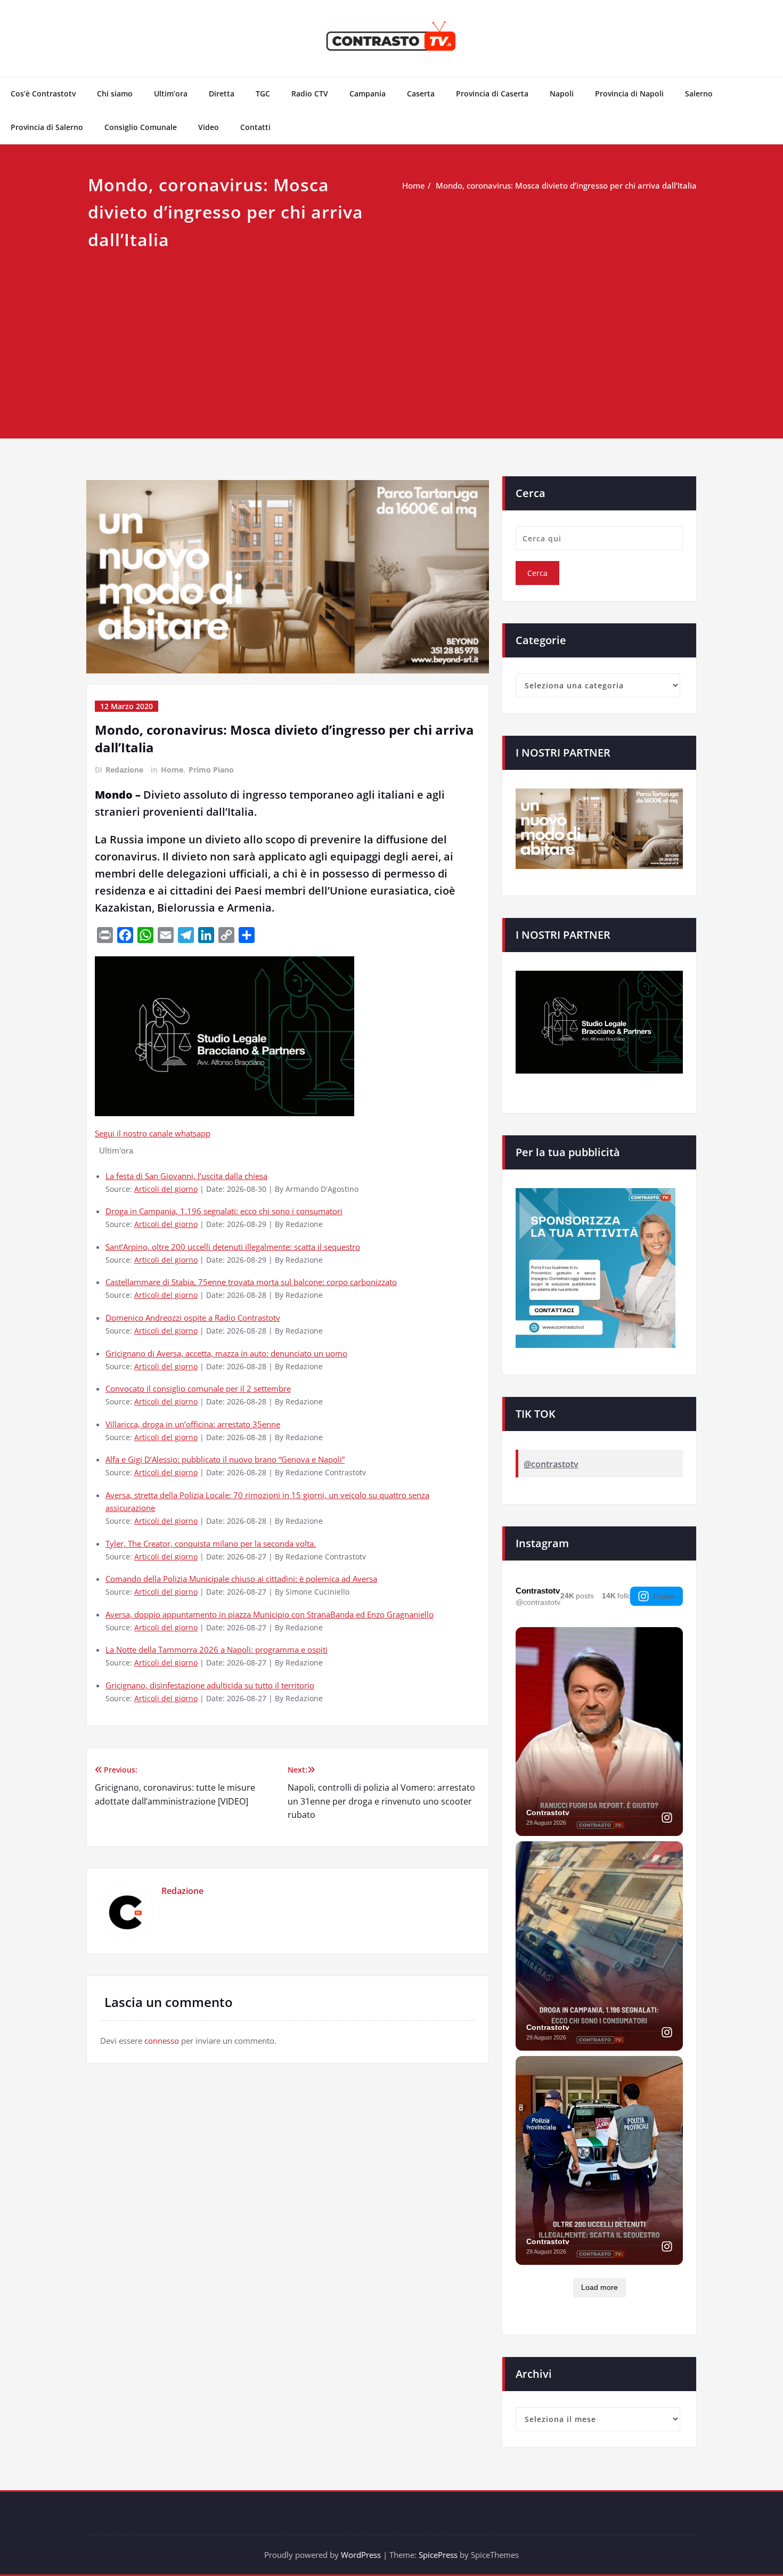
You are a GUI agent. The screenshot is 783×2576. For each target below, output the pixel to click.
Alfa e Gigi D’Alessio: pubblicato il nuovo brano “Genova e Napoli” (225, 1459)
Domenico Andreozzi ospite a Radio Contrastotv (193, 1318)
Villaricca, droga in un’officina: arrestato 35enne (193, 1424)
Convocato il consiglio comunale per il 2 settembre (198, 1388)
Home (414, 185)
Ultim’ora (171, 94)
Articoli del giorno (166, 1189)
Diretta (222, 94)
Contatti (255, 127)
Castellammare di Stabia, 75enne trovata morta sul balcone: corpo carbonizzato (251, 1282)
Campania (368, 94)
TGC (263, 94)
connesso (162, 2041)
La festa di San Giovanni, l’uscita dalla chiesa (186, 1176)
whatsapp (193, 1133)
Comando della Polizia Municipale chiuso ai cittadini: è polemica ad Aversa (241, 1579)
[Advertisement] (391, 333)
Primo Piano (211, 770)
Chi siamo (115, 94)
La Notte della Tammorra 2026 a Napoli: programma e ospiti (217, 1649)
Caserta (421, 94)
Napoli (562, 94)
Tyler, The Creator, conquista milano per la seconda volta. (211, 1543)
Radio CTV (310, 94)
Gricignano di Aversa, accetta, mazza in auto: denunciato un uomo (226, 1353)
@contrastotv (551, 1464)
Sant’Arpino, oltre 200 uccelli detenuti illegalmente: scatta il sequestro (233, 1247)
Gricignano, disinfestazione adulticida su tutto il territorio (210, 1685)
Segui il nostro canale (135, 1133)
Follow (664, 1596)
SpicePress (438, 2555)
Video (209, 127)
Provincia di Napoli (629, 94)
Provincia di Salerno (47, 127)
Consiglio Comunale (141, 127)
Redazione (124, 770)
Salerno (699, 94)
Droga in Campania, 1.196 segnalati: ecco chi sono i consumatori (224, 1211)
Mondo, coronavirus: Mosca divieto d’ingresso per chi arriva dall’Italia (566, 185)
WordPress (361, 2555)
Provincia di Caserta (492, 94)
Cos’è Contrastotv (43, 94)
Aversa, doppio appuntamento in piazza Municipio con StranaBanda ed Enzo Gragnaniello (270, 1614)
